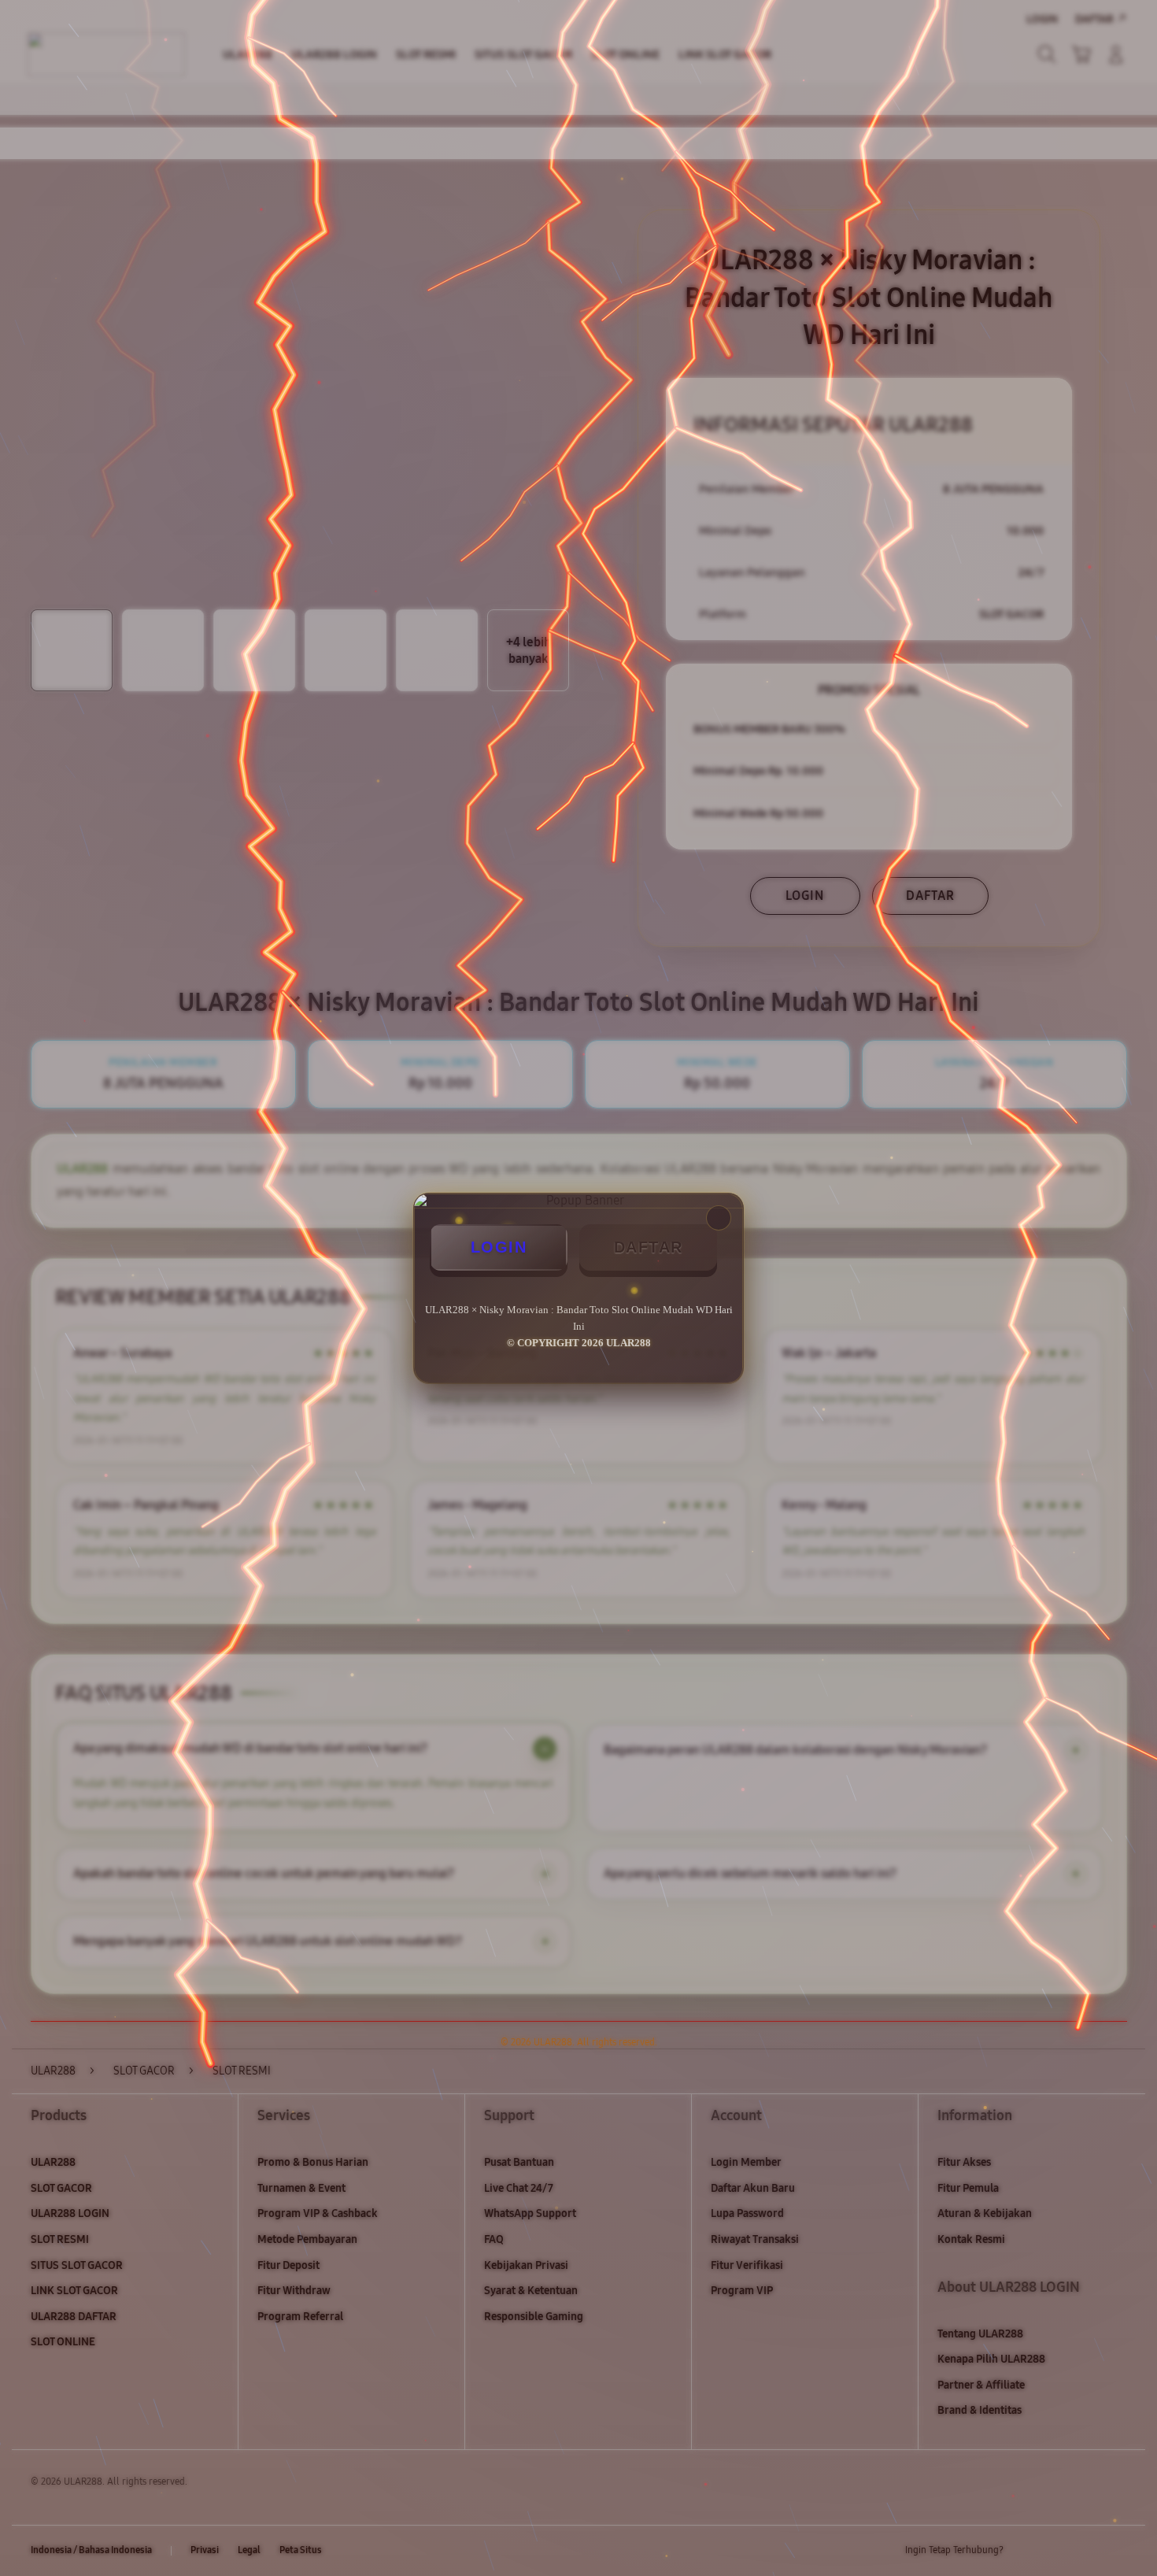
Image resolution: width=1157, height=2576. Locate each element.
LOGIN (499, 1247)
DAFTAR (649, 1247)
